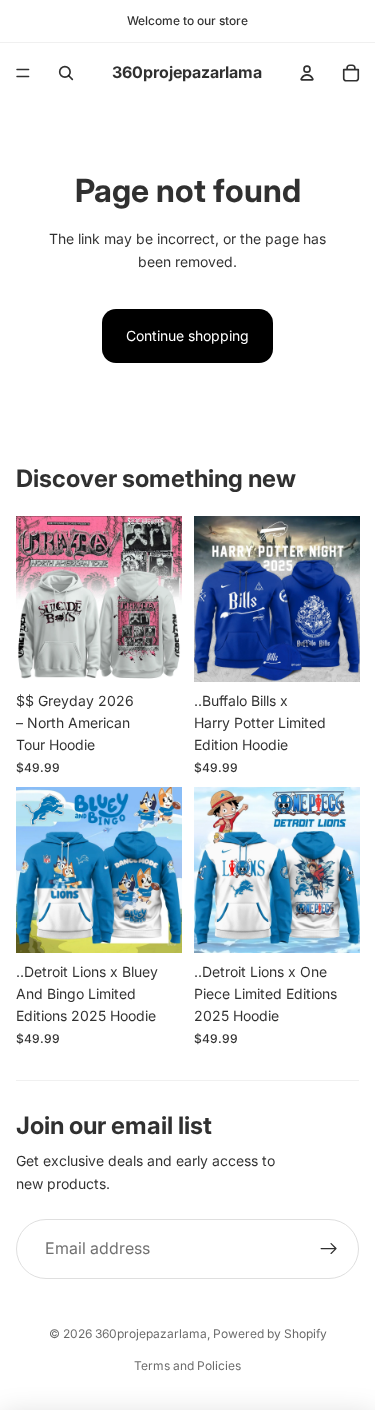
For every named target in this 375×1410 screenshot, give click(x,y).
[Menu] (23, 73)
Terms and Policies (187, 1365)
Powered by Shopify (270, 1333)
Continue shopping (187, 335)
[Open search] (66, 73)
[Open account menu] (307, 73)
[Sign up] (329, 1249)
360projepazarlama (151, 1333)
